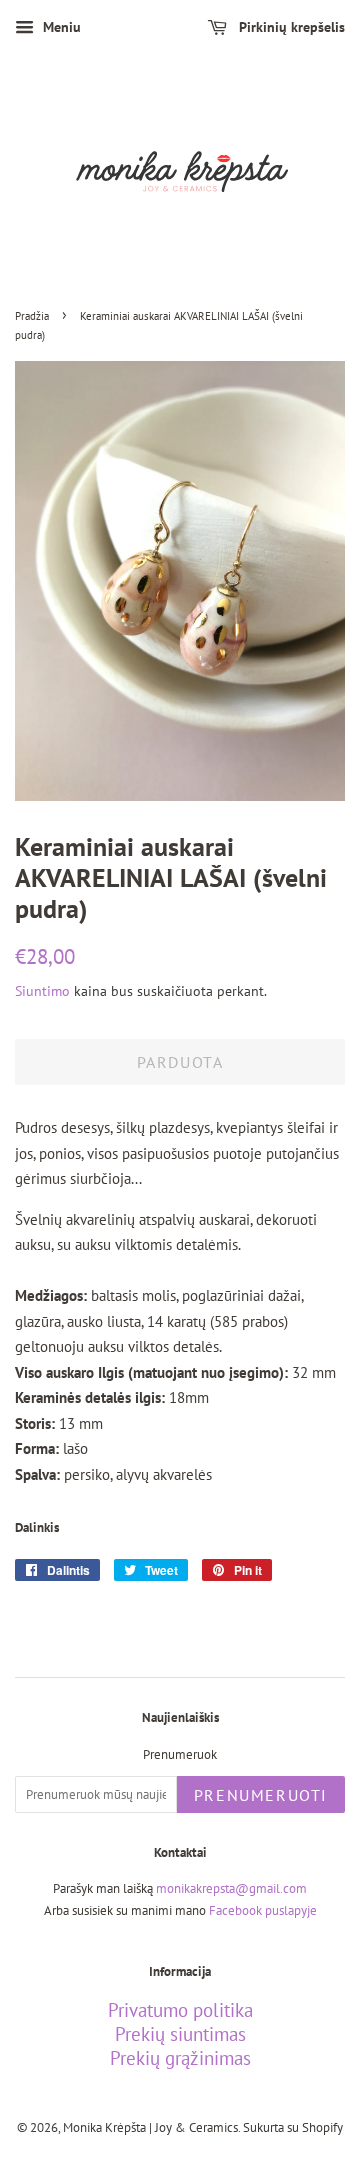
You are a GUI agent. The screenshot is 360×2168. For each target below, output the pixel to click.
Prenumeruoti (261, 1795)
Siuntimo (42, 991)
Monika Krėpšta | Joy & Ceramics (150, 2127)
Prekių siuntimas (180, 2034)
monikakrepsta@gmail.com (231, 1888)
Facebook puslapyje (263, 1910)
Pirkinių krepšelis (290, 27)
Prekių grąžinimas (180, 2058)
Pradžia (32, 316)
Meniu (60, 27)
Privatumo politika (180, 2010)
